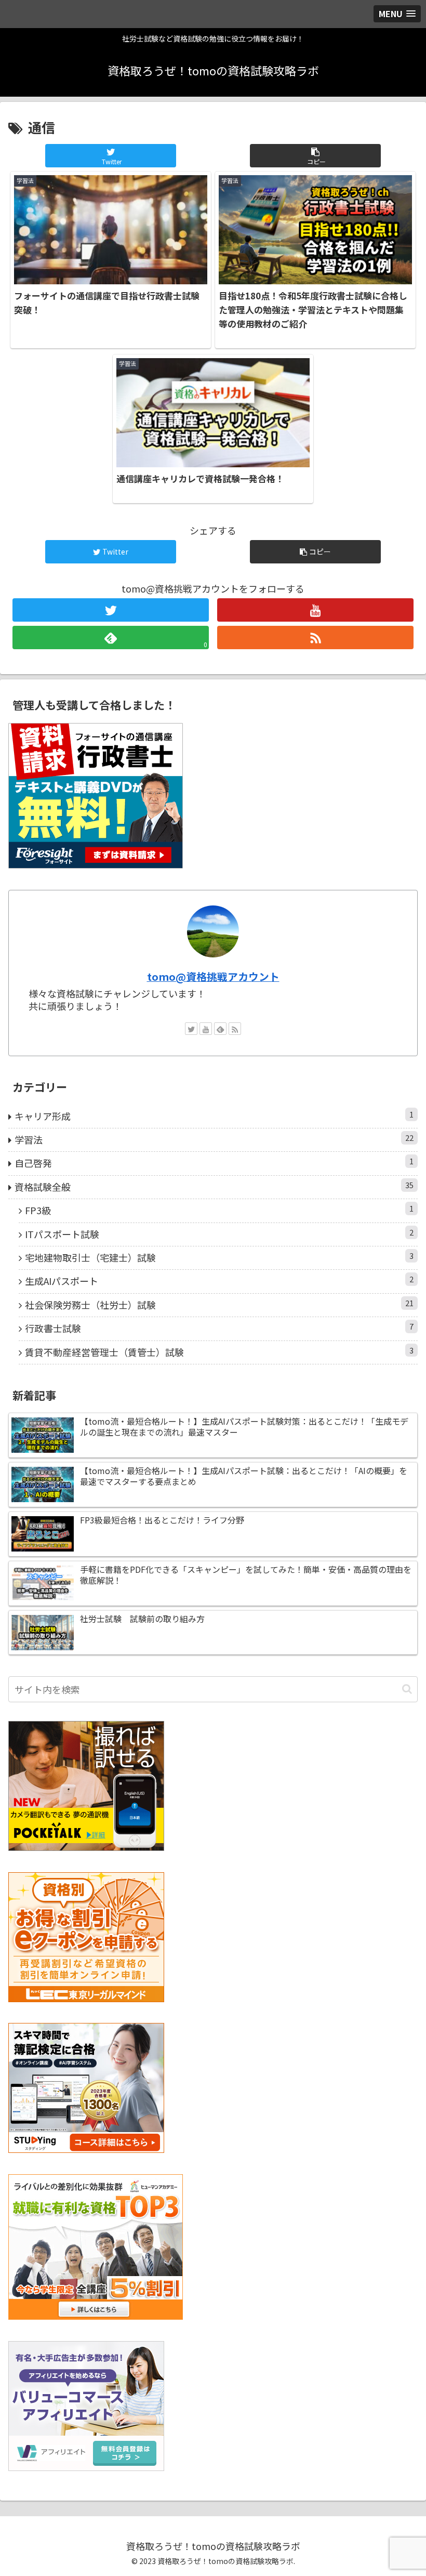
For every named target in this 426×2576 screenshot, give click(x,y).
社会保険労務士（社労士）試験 (219, 1304)
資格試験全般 (214, 1186)
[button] (315, 156)
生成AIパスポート (219, 1280)
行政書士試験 (219, 1328)
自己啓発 (214, 1162)
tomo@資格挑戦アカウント (213, 976)
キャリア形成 (214, 1116)
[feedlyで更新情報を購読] (220, 1029)
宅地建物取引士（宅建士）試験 (219, 1257)
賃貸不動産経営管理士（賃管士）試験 (219, 1352)
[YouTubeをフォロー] (315, 610)
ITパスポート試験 (219, 1234)
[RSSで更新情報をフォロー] (315, 638)
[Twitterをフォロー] (111, 610)
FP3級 (219, 1210)
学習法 (214, 1139)
